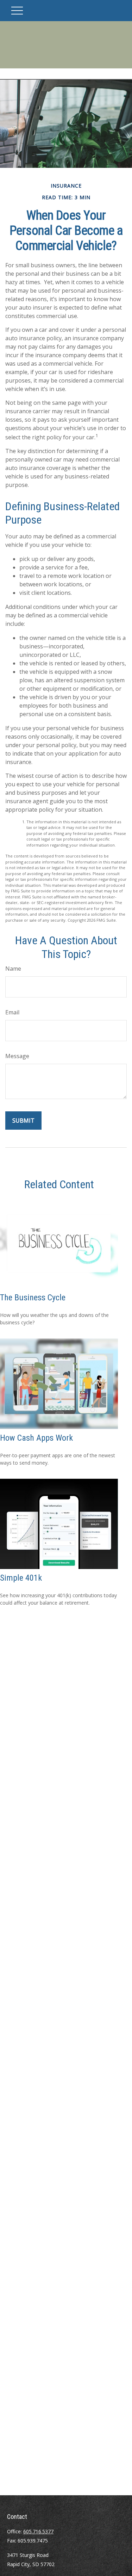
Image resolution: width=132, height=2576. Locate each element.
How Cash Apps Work (36, 1438)
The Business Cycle (33, 1298)
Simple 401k (21, 1578)
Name (13, 969)
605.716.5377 (38, 2531)
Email (12, 1012)
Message (17, 1056)
